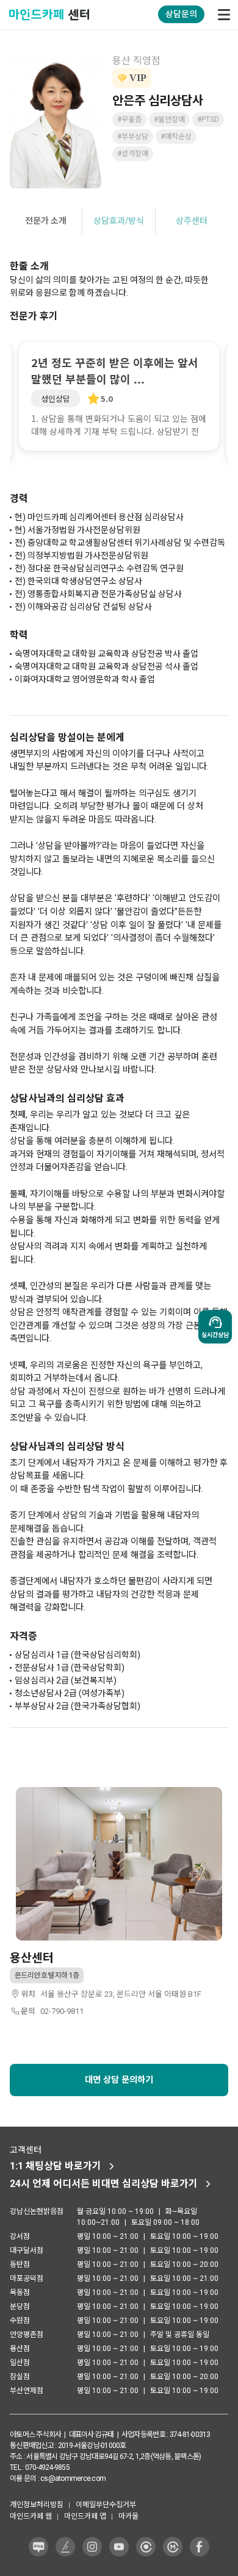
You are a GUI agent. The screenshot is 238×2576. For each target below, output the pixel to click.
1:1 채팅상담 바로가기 (56, 2166)
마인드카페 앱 (85, 2516)
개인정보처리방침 (37, 2505)
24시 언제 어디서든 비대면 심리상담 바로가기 (104, 2184)
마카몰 (128, 2516)
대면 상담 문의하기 (119, 2080)
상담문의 (181, 14)
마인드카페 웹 (31, 2516)
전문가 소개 (46, 221)
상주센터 (192, 221)
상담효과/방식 (119, 221)
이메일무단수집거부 (106, 2505)
